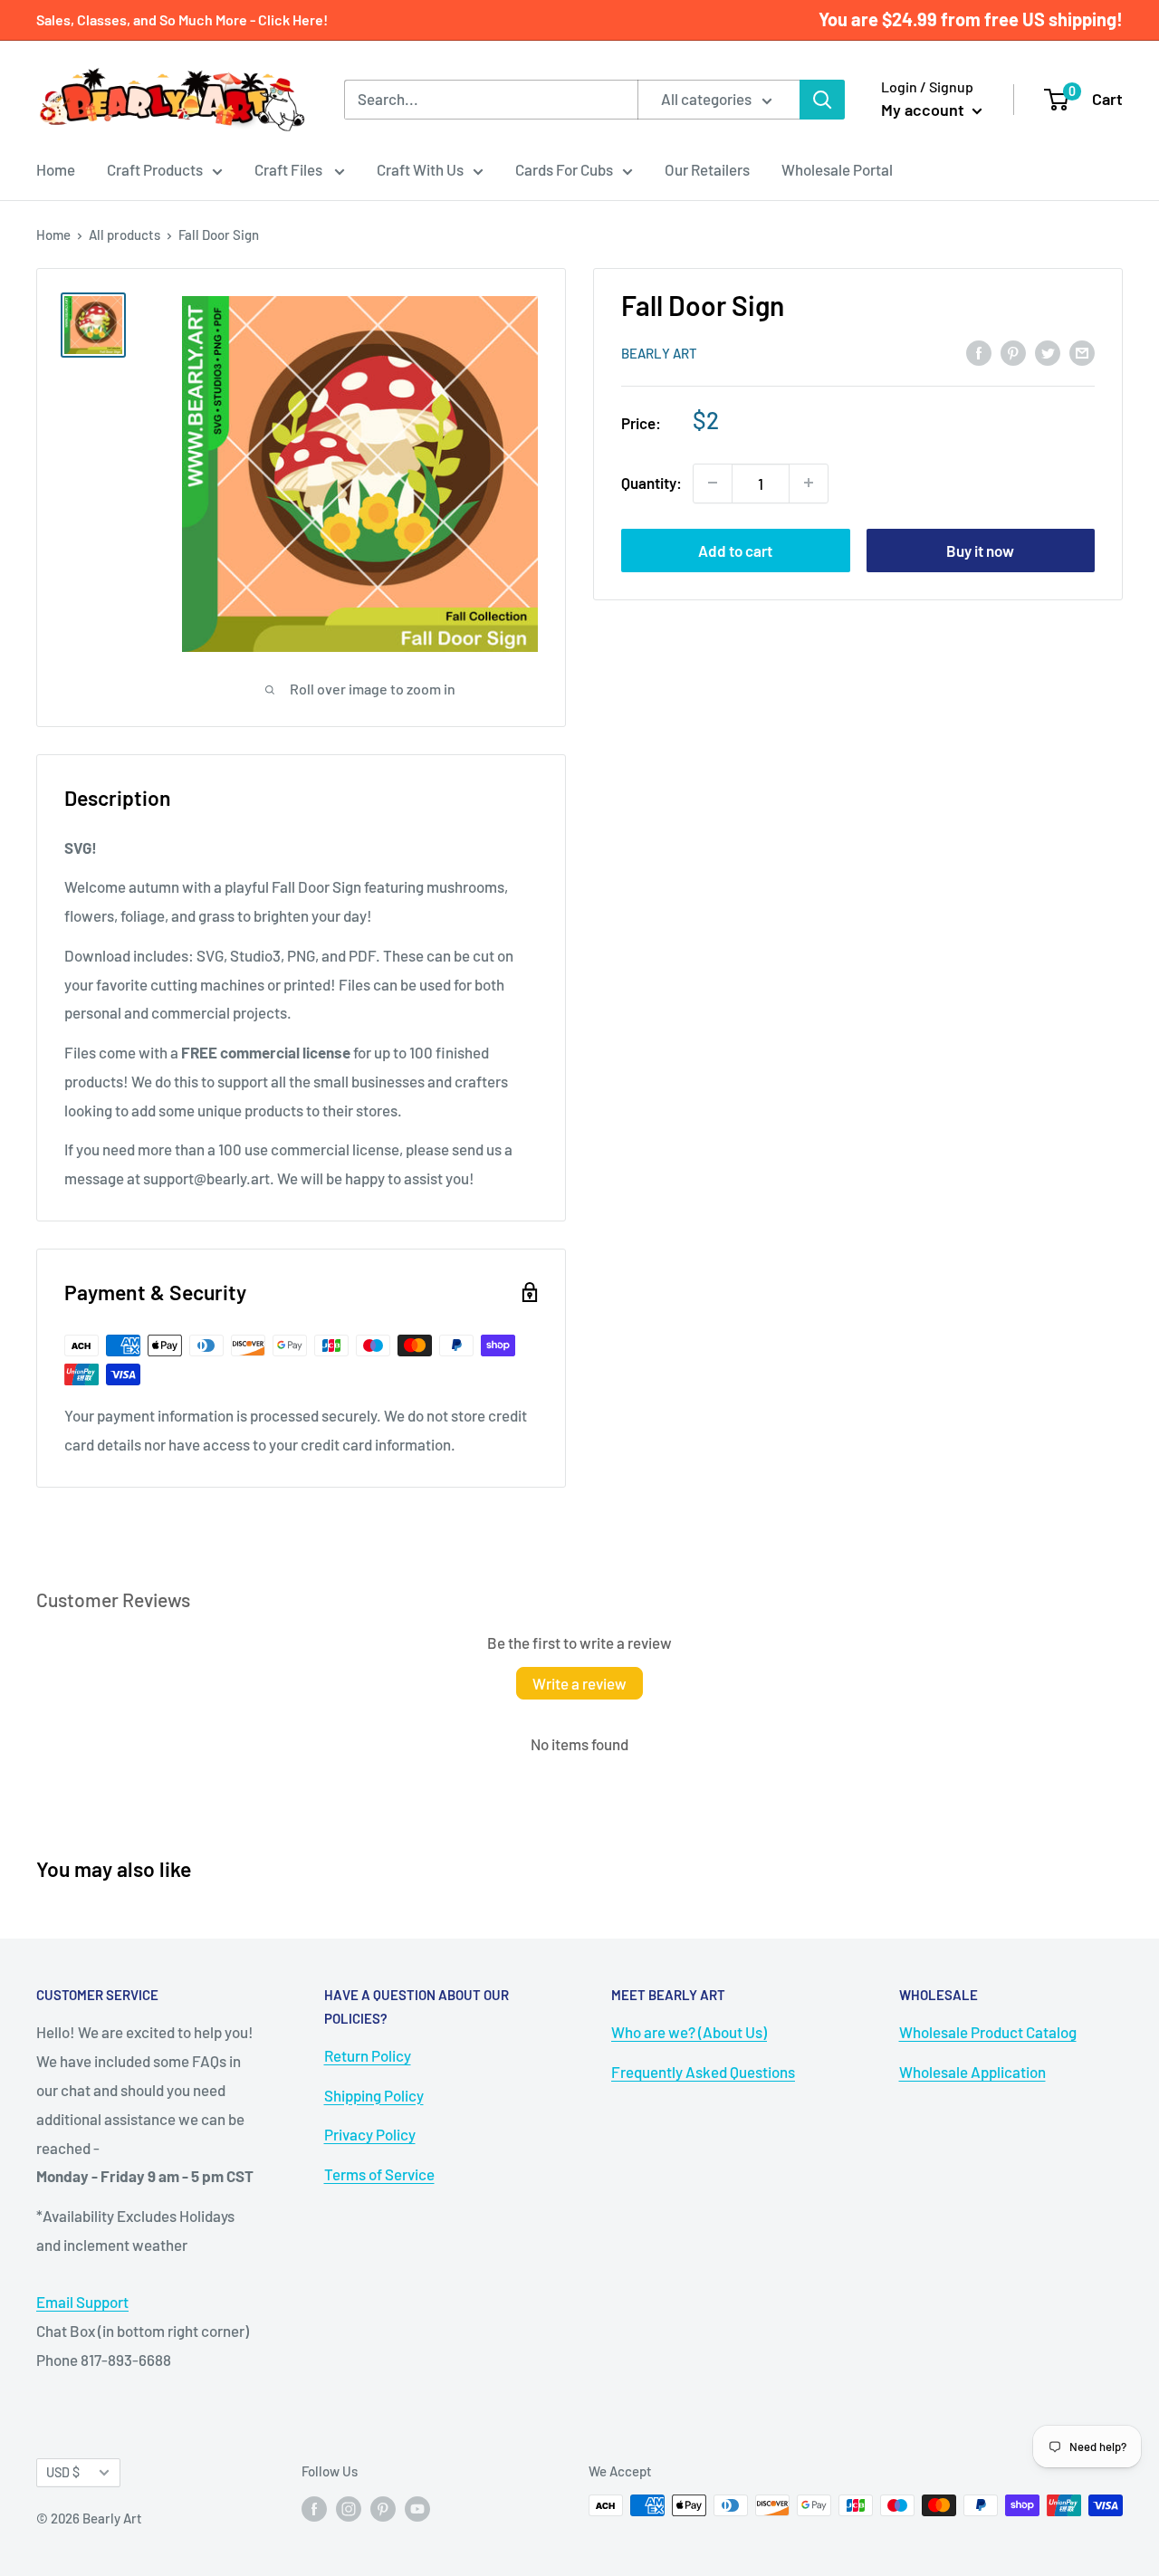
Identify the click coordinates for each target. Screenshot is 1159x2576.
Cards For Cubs (564, 169)
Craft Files (290, 169)
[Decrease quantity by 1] (713, 483)
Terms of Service (379, 2174)
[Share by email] (1082, 351)
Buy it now (980, 550)
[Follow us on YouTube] (417, 2508)
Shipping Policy (374, 2095)
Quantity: (651, 483)
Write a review (579, 1683)
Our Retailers (707, 169)
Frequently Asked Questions (703, 2072)
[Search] (822, 100)
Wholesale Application (972, 2072)
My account (924, 110)
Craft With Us (420, 169)
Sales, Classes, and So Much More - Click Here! (182, 19)
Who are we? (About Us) (689, 2032)
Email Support (82, 2302)
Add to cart (735, 550)
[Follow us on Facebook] (314, 2508)
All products (125, 235)
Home (56, 169)
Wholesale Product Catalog (988, 2032)
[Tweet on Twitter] (1048, 351)
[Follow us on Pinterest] (383, 2508)
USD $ (63, 2472)
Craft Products (155, 169)
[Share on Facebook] (979, 351)
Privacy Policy (370, 2134)
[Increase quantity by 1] (809, 483)
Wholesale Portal (837, 169)
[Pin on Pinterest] (1013, 351)
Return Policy (368, 2055)
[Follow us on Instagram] (349, 2508)
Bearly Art (659, 353)
